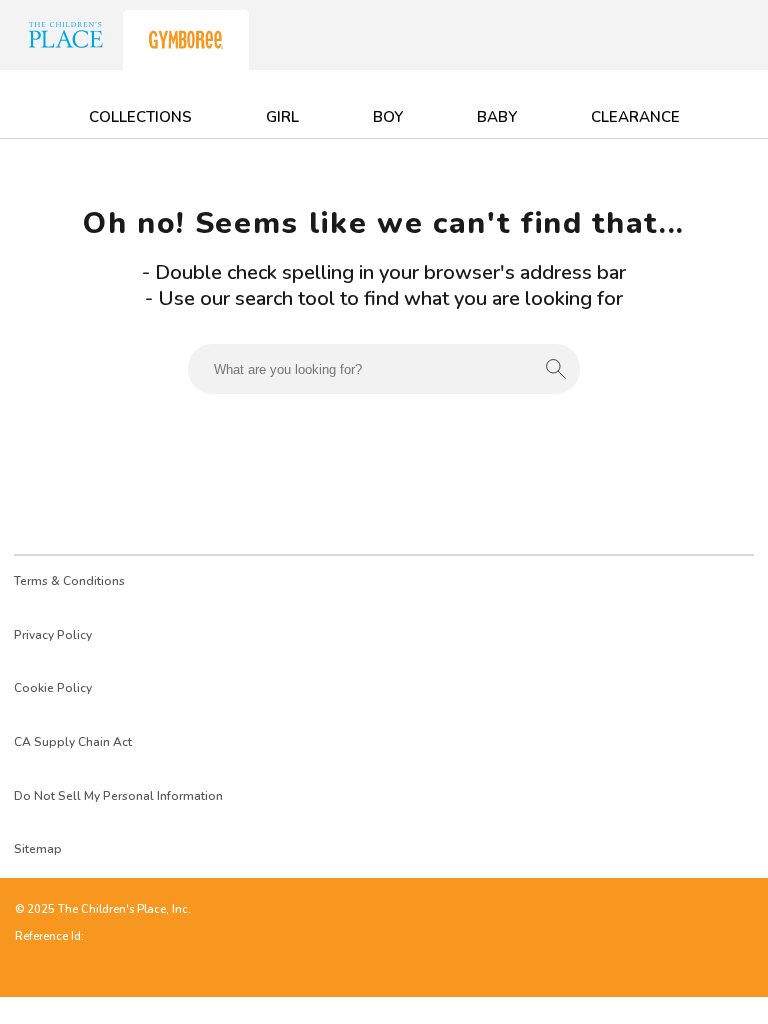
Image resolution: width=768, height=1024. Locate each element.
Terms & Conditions (69, 581)
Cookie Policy (53, 688)
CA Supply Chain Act (73, 742)
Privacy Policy (53, 635)
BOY (388, 117)
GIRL (282, 117)
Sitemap (38, 849)
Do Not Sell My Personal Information (118, 796)
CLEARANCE (635, 117)
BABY (497, 117)
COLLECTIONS (140, 117)
